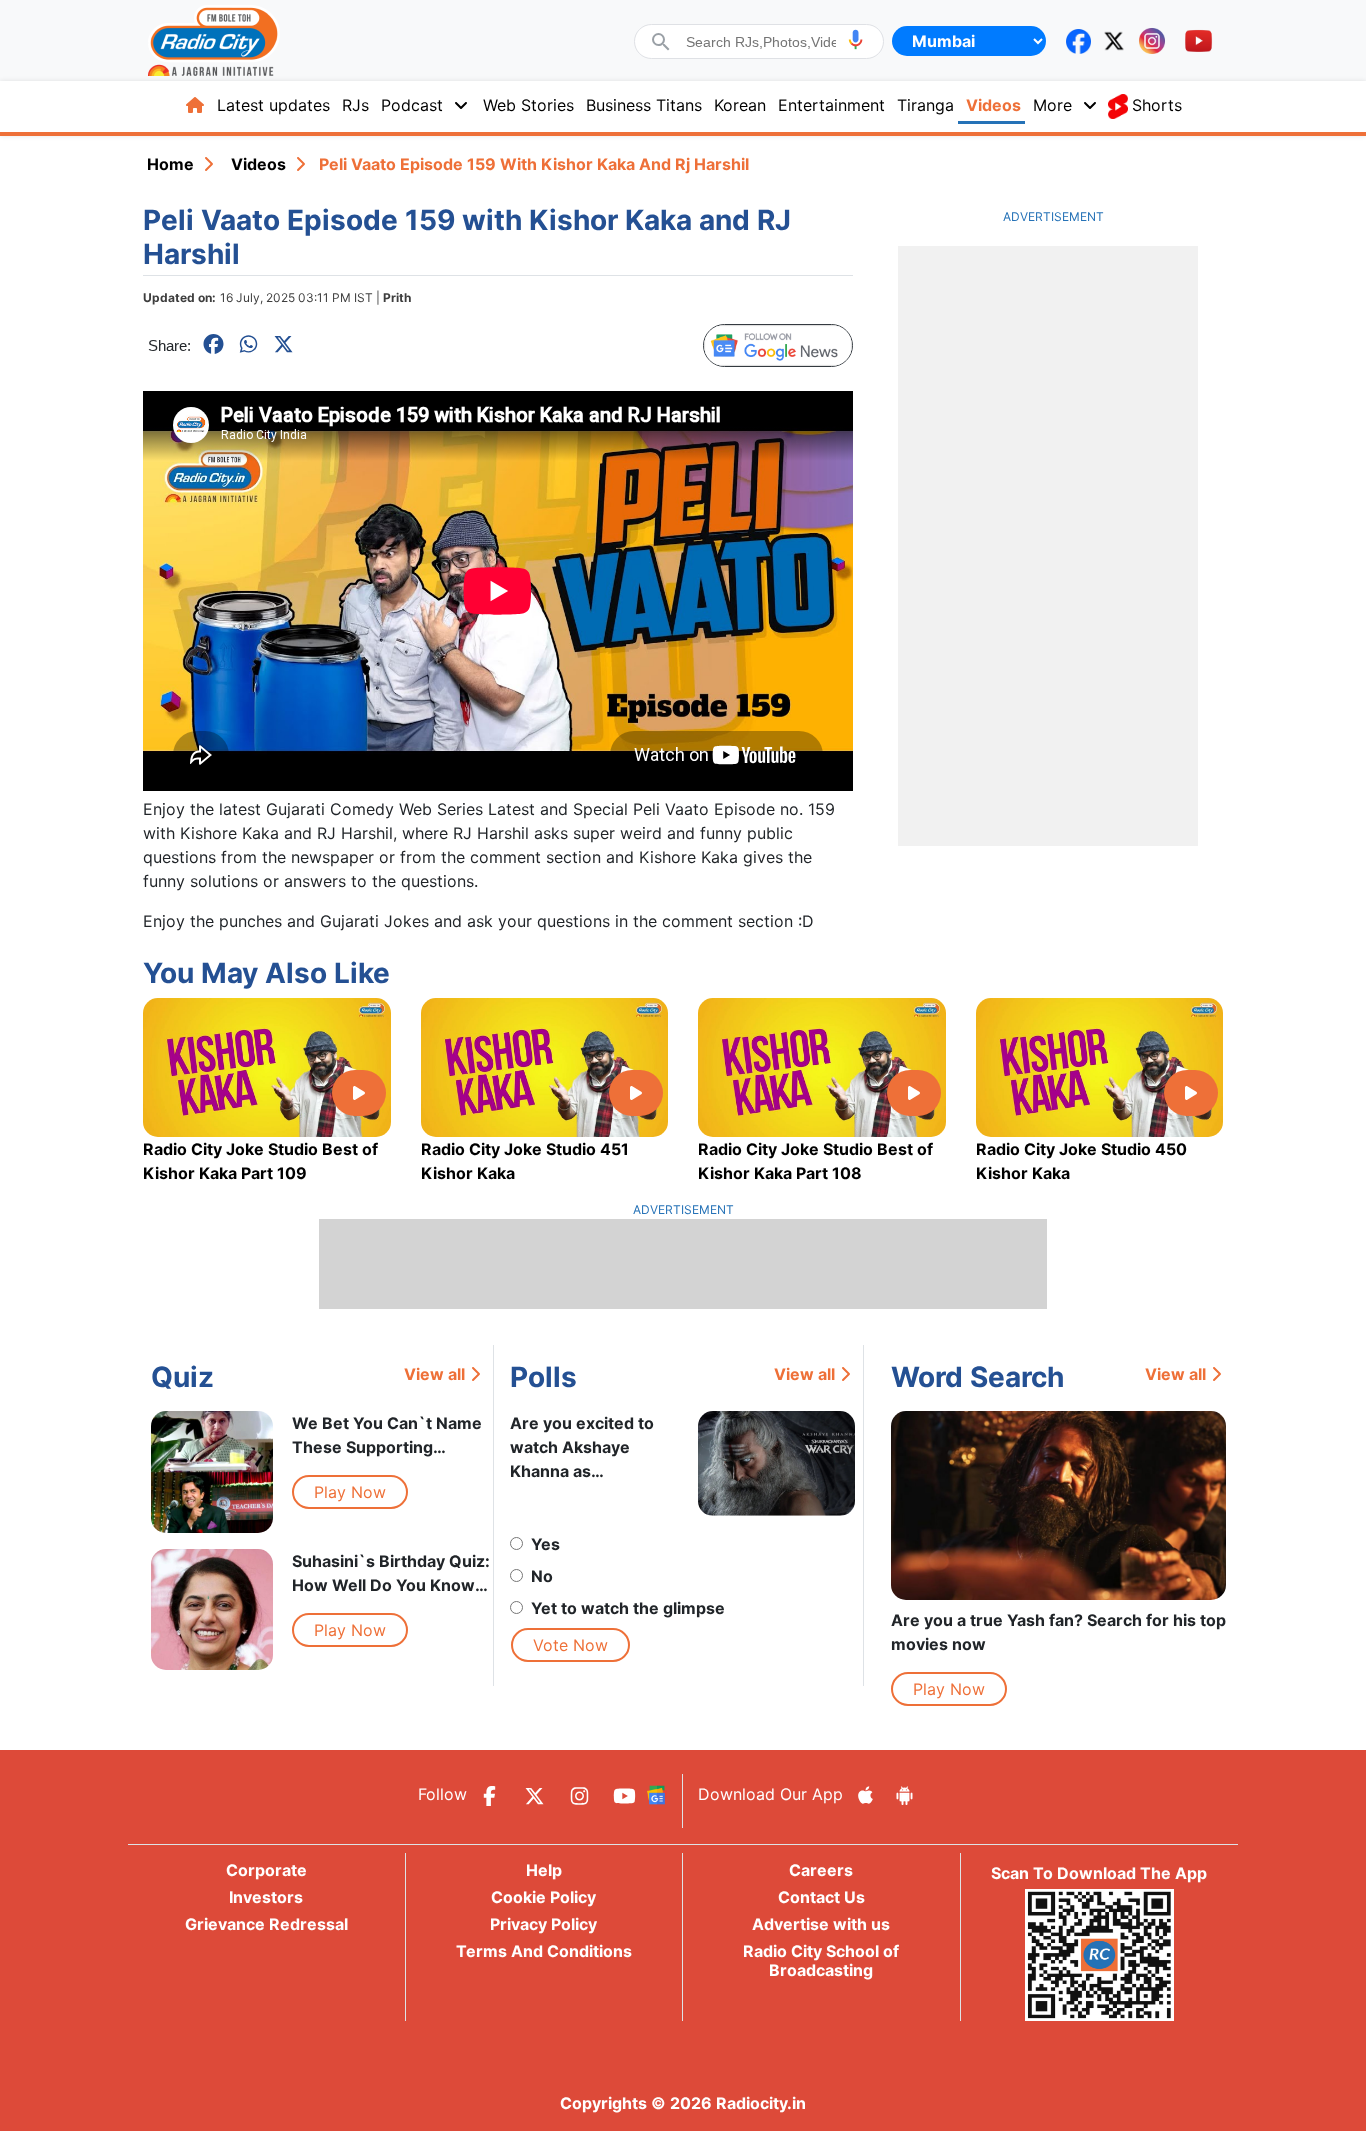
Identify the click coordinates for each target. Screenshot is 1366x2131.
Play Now (350, 1492)
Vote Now (570, 1645)
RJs (355, 105)
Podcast (412, 105)
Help (544, 1870)
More (1052, 105)
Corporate (266, 1870)
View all (434, 1374)
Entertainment (831, 105)
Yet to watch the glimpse (628, 1608)
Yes (545, 1544)
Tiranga (925, 105)
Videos (993, 105)
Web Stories (528, 105)
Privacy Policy (543, 1924)
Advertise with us (821, 1924)
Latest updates (273, 105)
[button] (855, 39)
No (542, 1576)
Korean (740, 105)
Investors (266, 1897)
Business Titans (644, 105)
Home (170, 164)
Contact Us (821, 1897)
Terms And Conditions (544, 1951)
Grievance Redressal (266, 1924)
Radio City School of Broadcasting (821, 1960)
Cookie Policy (543, 1897)
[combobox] (761, 42)
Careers (821, 1870)
